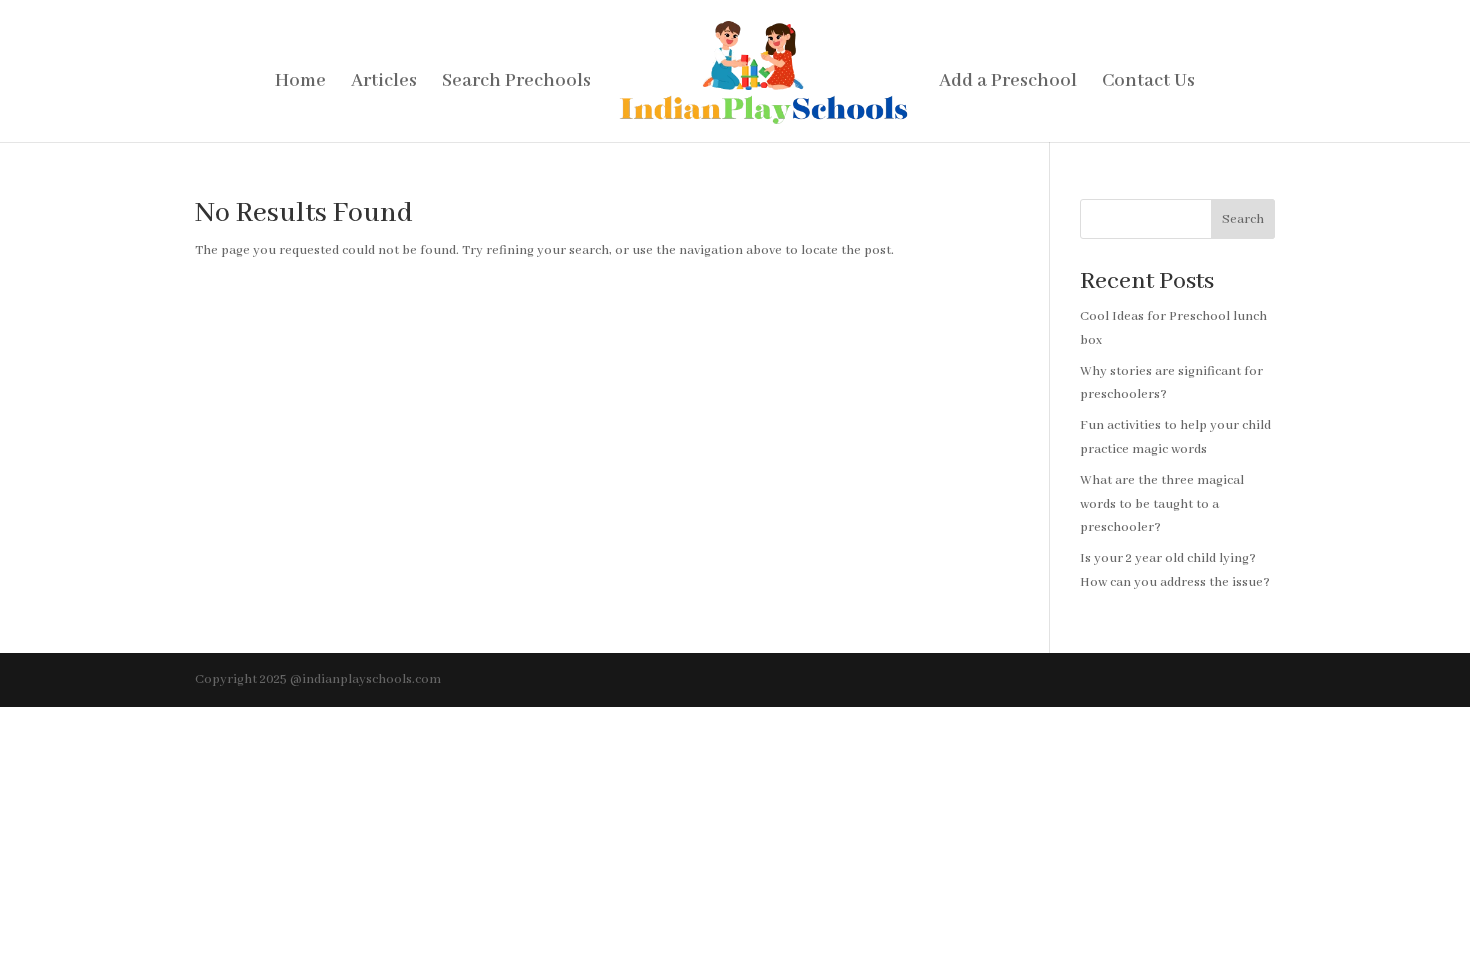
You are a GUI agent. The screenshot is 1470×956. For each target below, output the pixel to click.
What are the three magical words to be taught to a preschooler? (1162, 504)
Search (1243, 219)
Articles (384, 83)
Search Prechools (516, 83)
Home (300, 83)
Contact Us (1148, 83)
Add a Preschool (1008, 83)
